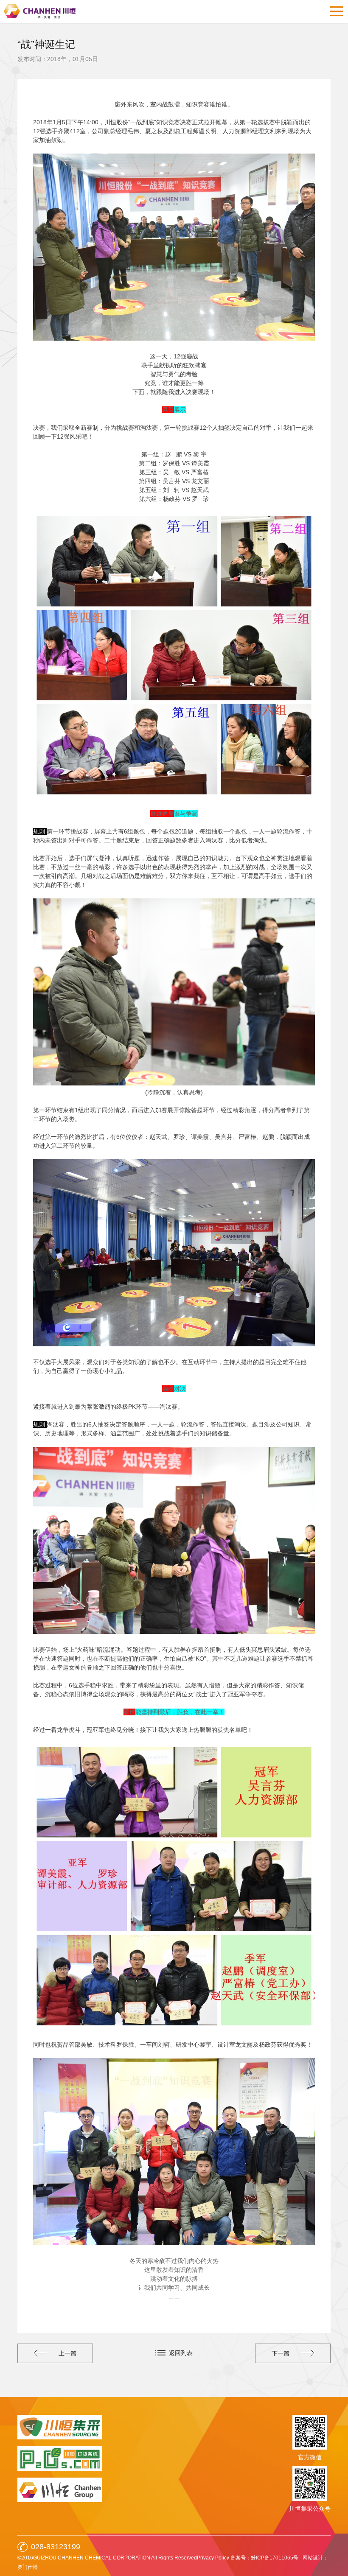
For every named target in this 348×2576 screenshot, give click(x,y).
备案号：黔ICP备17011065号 (264, 2558)
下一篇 (281, 2353)
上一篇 (67, 2353)
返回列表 (181, 2353)
